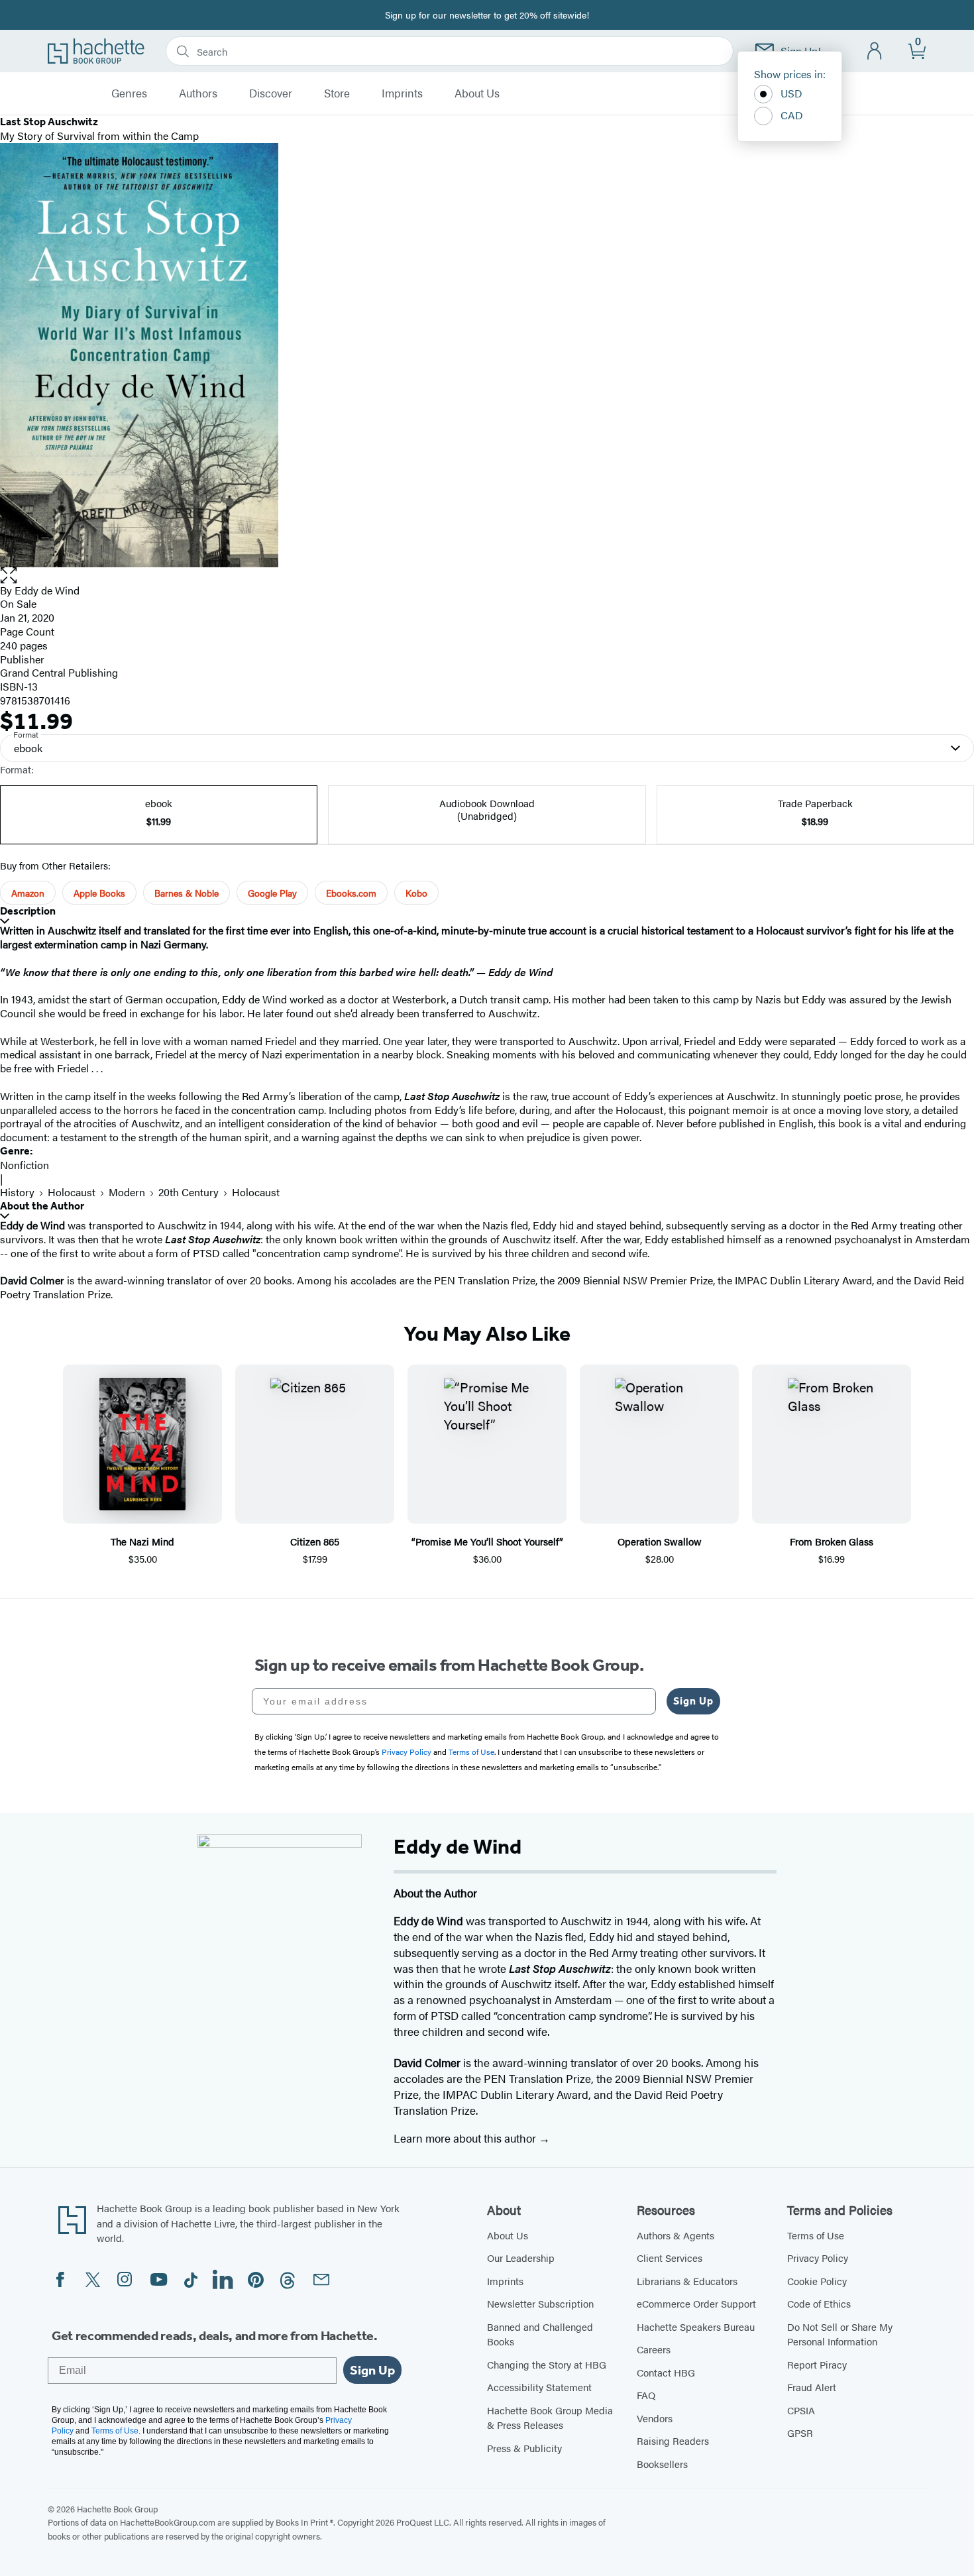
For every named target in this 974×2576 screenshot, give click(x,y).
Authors (198, 93)
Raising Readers (673, 2440)
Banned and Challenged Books (540, 2334)
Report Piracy (817, 2364)
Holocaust (72, 1192)
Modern (127, 1192)
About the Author (42, 1206)
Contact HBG (666, 2372)
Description (28, 911)
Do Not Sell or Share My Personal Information (840, 2334)
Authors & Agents (676, 2235)
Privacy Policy (818, 2258)
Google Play (272, 893)
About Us (477, 93)
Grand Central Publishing (59, 672)
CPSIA (801, 2410)
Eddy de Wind (47, 590)
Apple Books (99, 893)
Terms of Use (816, 2235)
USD (791, 93)
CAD (792, 115)
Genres (129, 93)
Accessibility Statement (539, 2387)
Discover (271, 93)
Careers (654, 2349)
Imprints (402, 93)
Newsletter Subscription (540, 2303)
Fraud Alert (812, 2387)
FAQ (646, 2395)
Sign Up (693, 1701)
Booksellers (662, 2464)
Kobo (416, 893)
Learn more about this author (466, 2138)
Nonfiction (25, 1165)
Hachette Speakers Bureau (696, 2326)
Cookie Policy (817, 2281)
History (17, 1192)
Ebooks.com (351, 893)
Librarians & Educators (687, 2281)
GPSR (800, 2433)
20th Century (189, 1192)
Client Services (670, 2258)
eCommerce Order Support (696, 2303)
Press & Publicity (524, 2448)
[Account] (875, 51)
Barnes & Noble (187, 893)
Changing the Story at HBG (547, 2364)
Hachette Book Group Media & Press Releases (550, 2418)
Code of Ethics (819, 2303)
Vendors (655, 2418)
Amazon (28, 893)
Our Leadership (521, 2258)
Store (337, 93)
